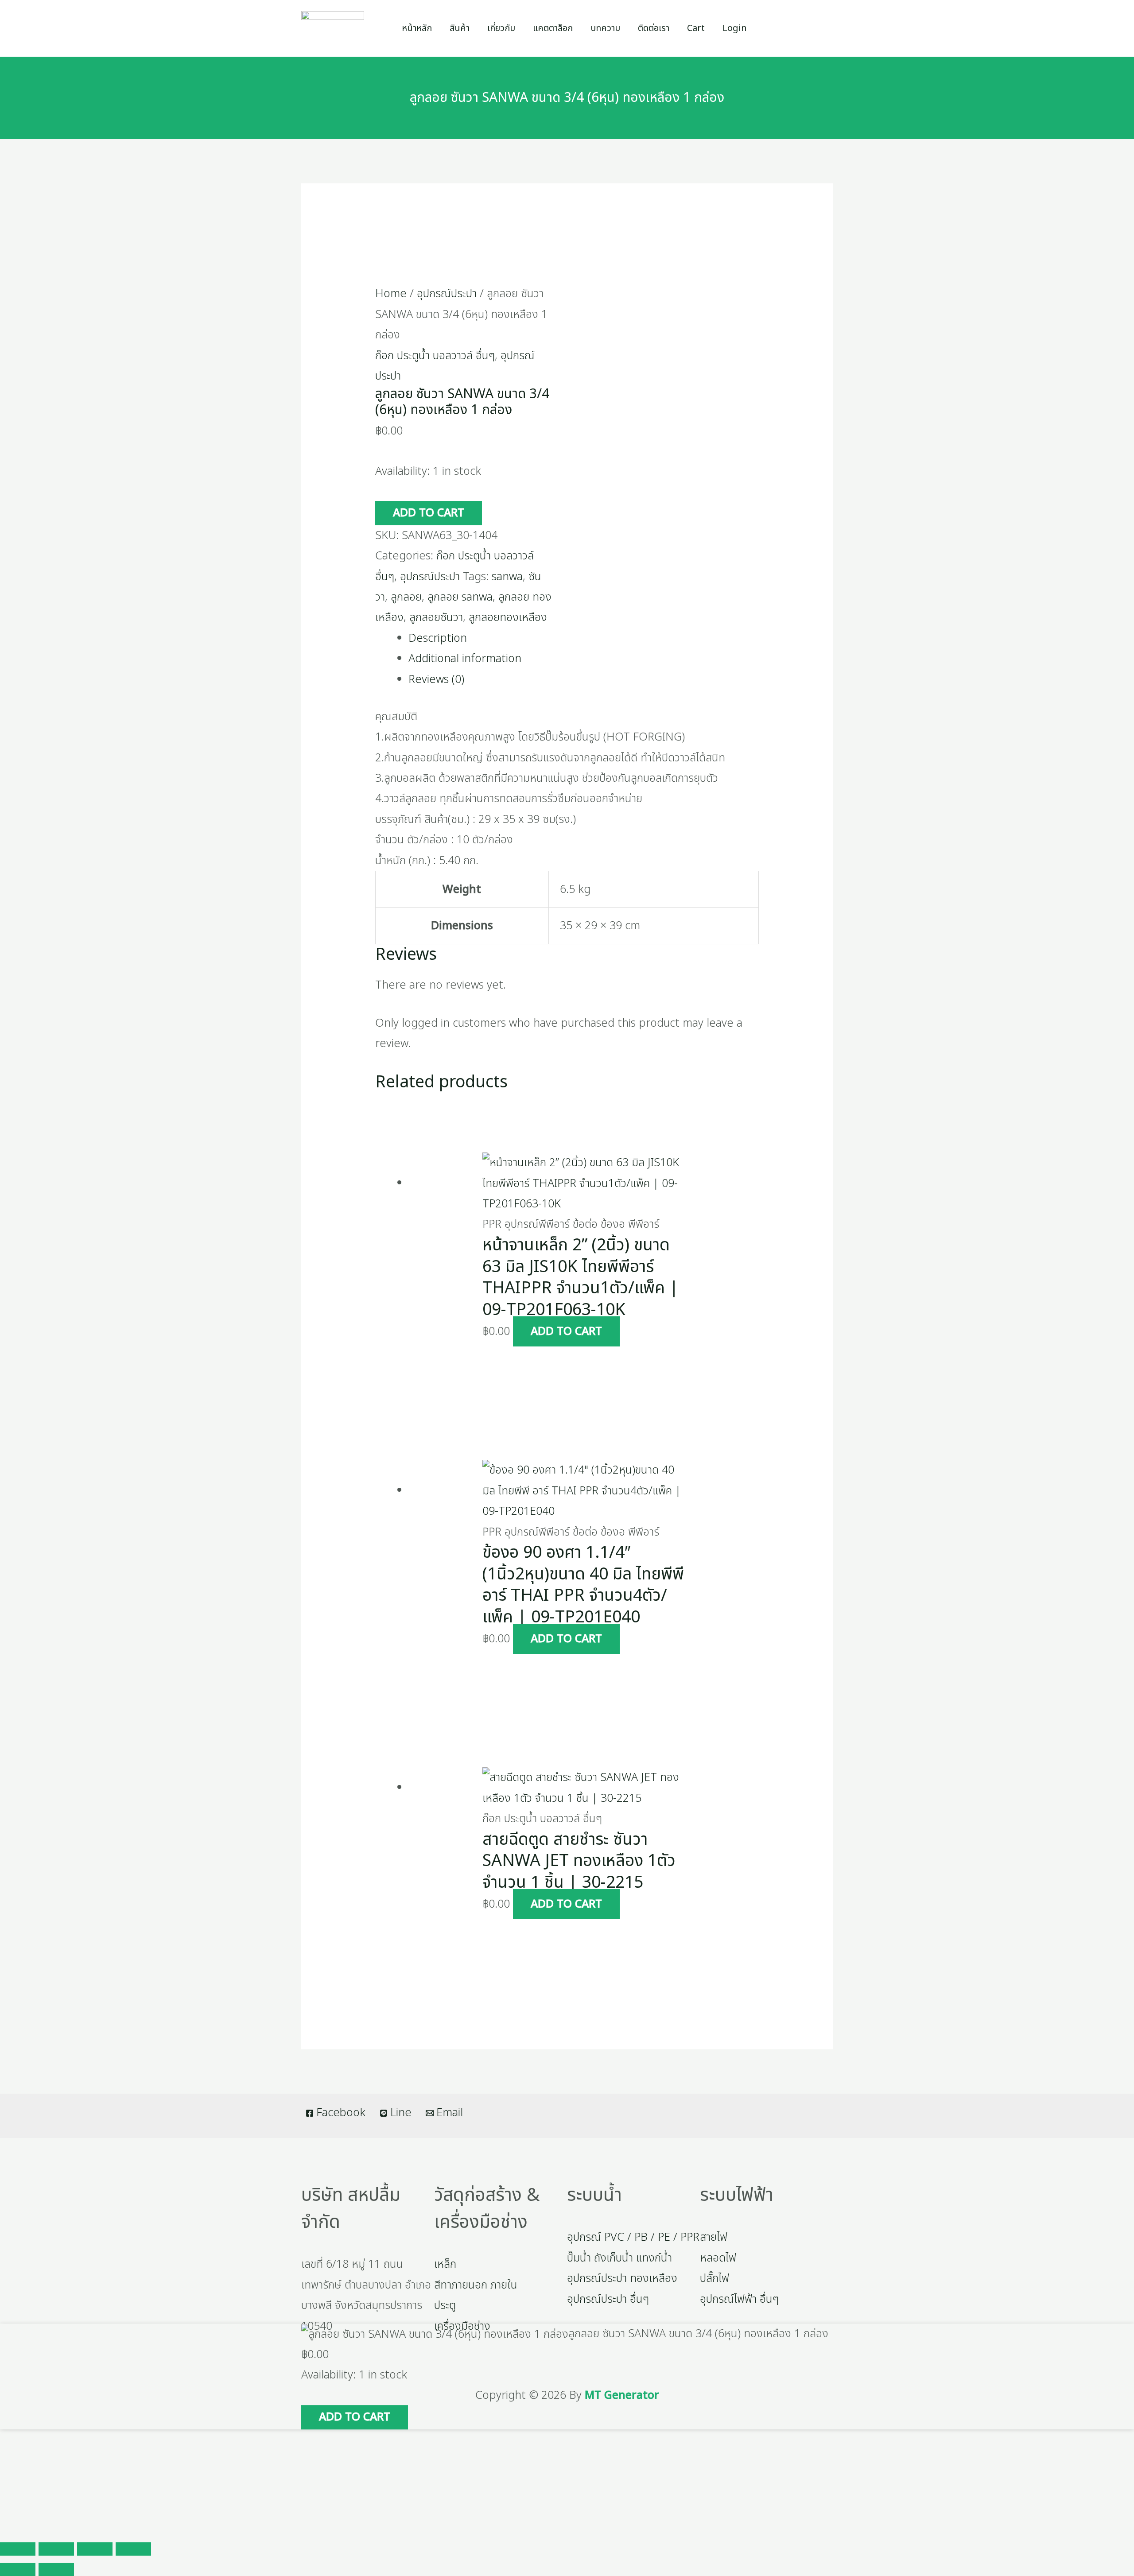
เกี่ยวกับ (501, 28)
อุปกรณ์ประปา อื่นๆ (608, 2299)
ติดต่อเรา (654, 28)
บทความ (605, 28)
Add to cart (429, 513)
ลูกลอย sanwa (460, 597)
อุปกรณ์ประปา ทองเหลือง (622, 2278)
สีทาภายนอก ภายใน (476, 2285)
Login (735, 28)
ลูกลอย (406, 597)
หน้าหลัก (417, 28)
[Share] (95, 2549)
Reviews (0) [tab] (436, 679)
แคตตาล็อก (553, 28)
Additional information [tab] (465, 659)
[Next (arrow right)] (56, 2569)
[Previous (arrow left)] (18, 2569)
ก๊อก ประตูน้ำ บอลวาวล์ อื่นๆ (435, 356)
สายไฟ (714, 2237)
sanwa (507, 577)
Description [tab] (438, 638)
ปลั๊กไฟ (715, 2278)
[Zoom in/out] (18, 2549)
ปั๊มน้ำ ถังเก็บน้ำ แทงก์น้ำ (619, 2258)
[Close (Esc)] (133, 2549)
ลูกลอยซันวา (436, 617)
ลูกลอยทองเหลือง (508, 617)
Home (391, 294)
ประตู (445, 2305)
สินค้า (460, 28)
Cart (696, 28)
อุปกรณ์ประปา (447, 294)
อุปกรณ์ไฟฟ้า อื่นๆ (739, 2299)
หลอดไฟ (718, 2258)
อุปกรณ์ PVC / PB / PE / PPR (633, 2237)
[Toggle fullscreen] (56, 2549)
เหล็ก (445, 2264)
